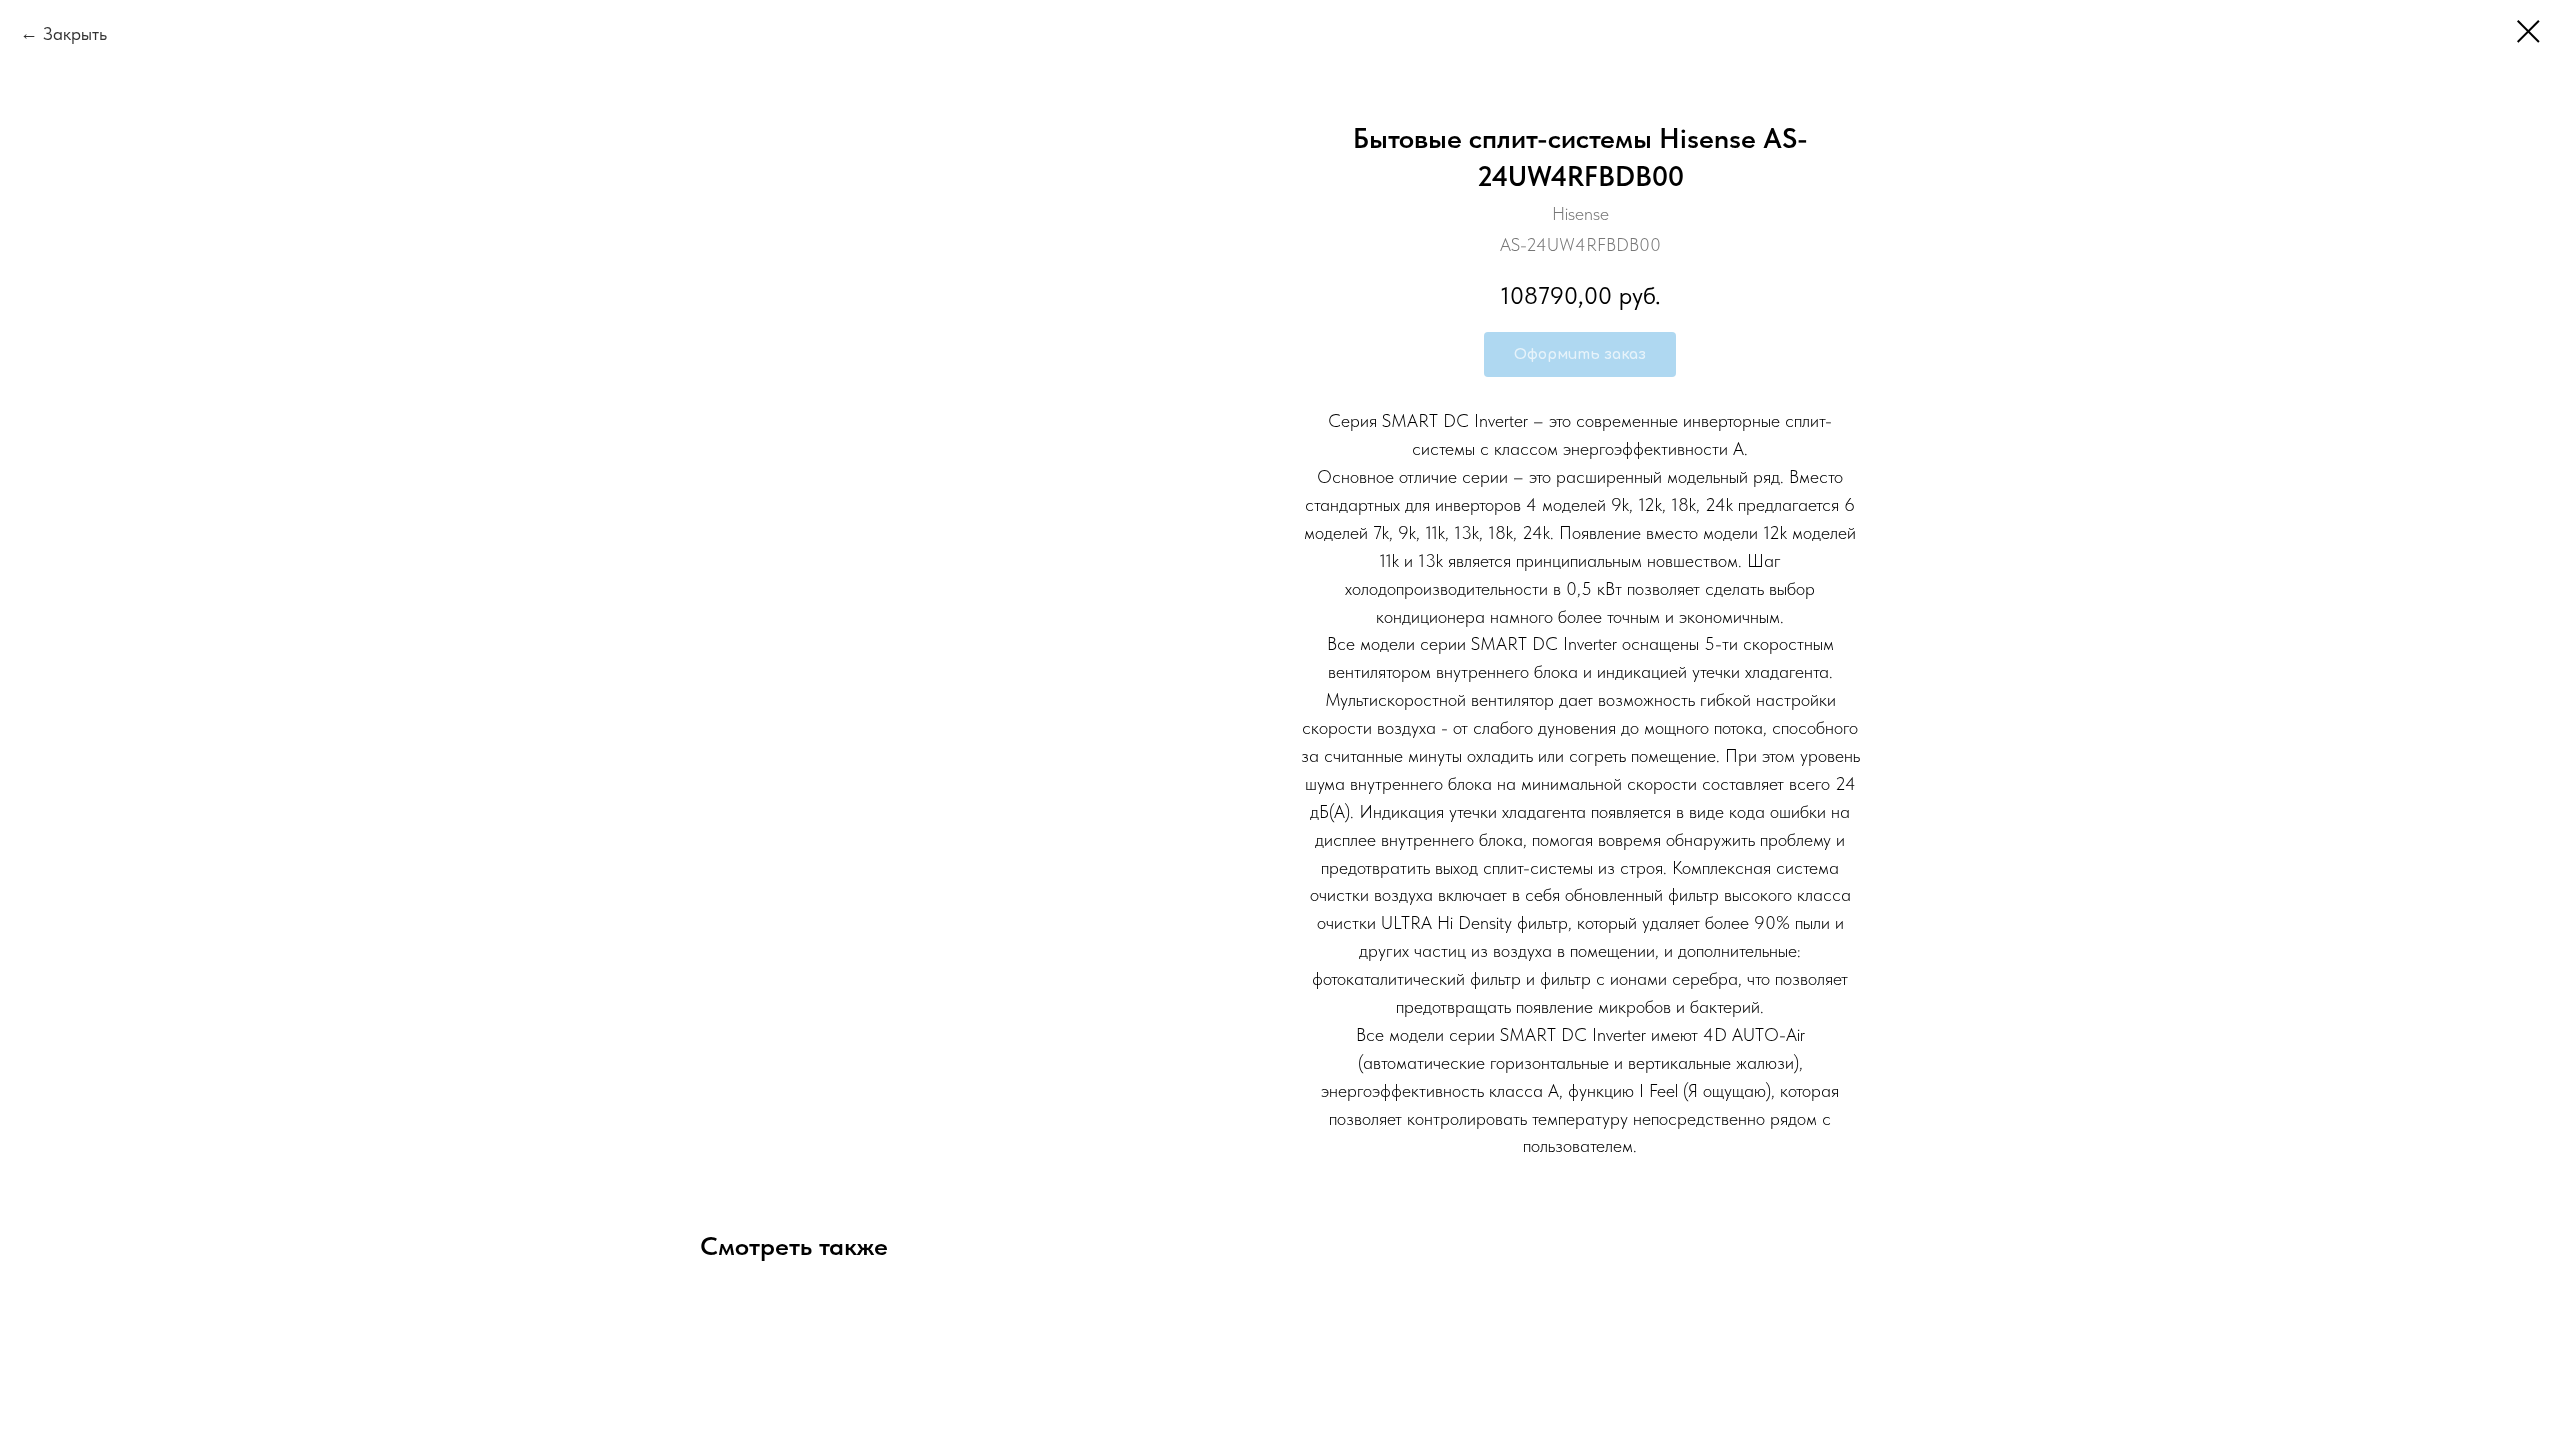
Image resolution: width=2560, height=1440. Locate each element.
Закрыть (75, 33)
